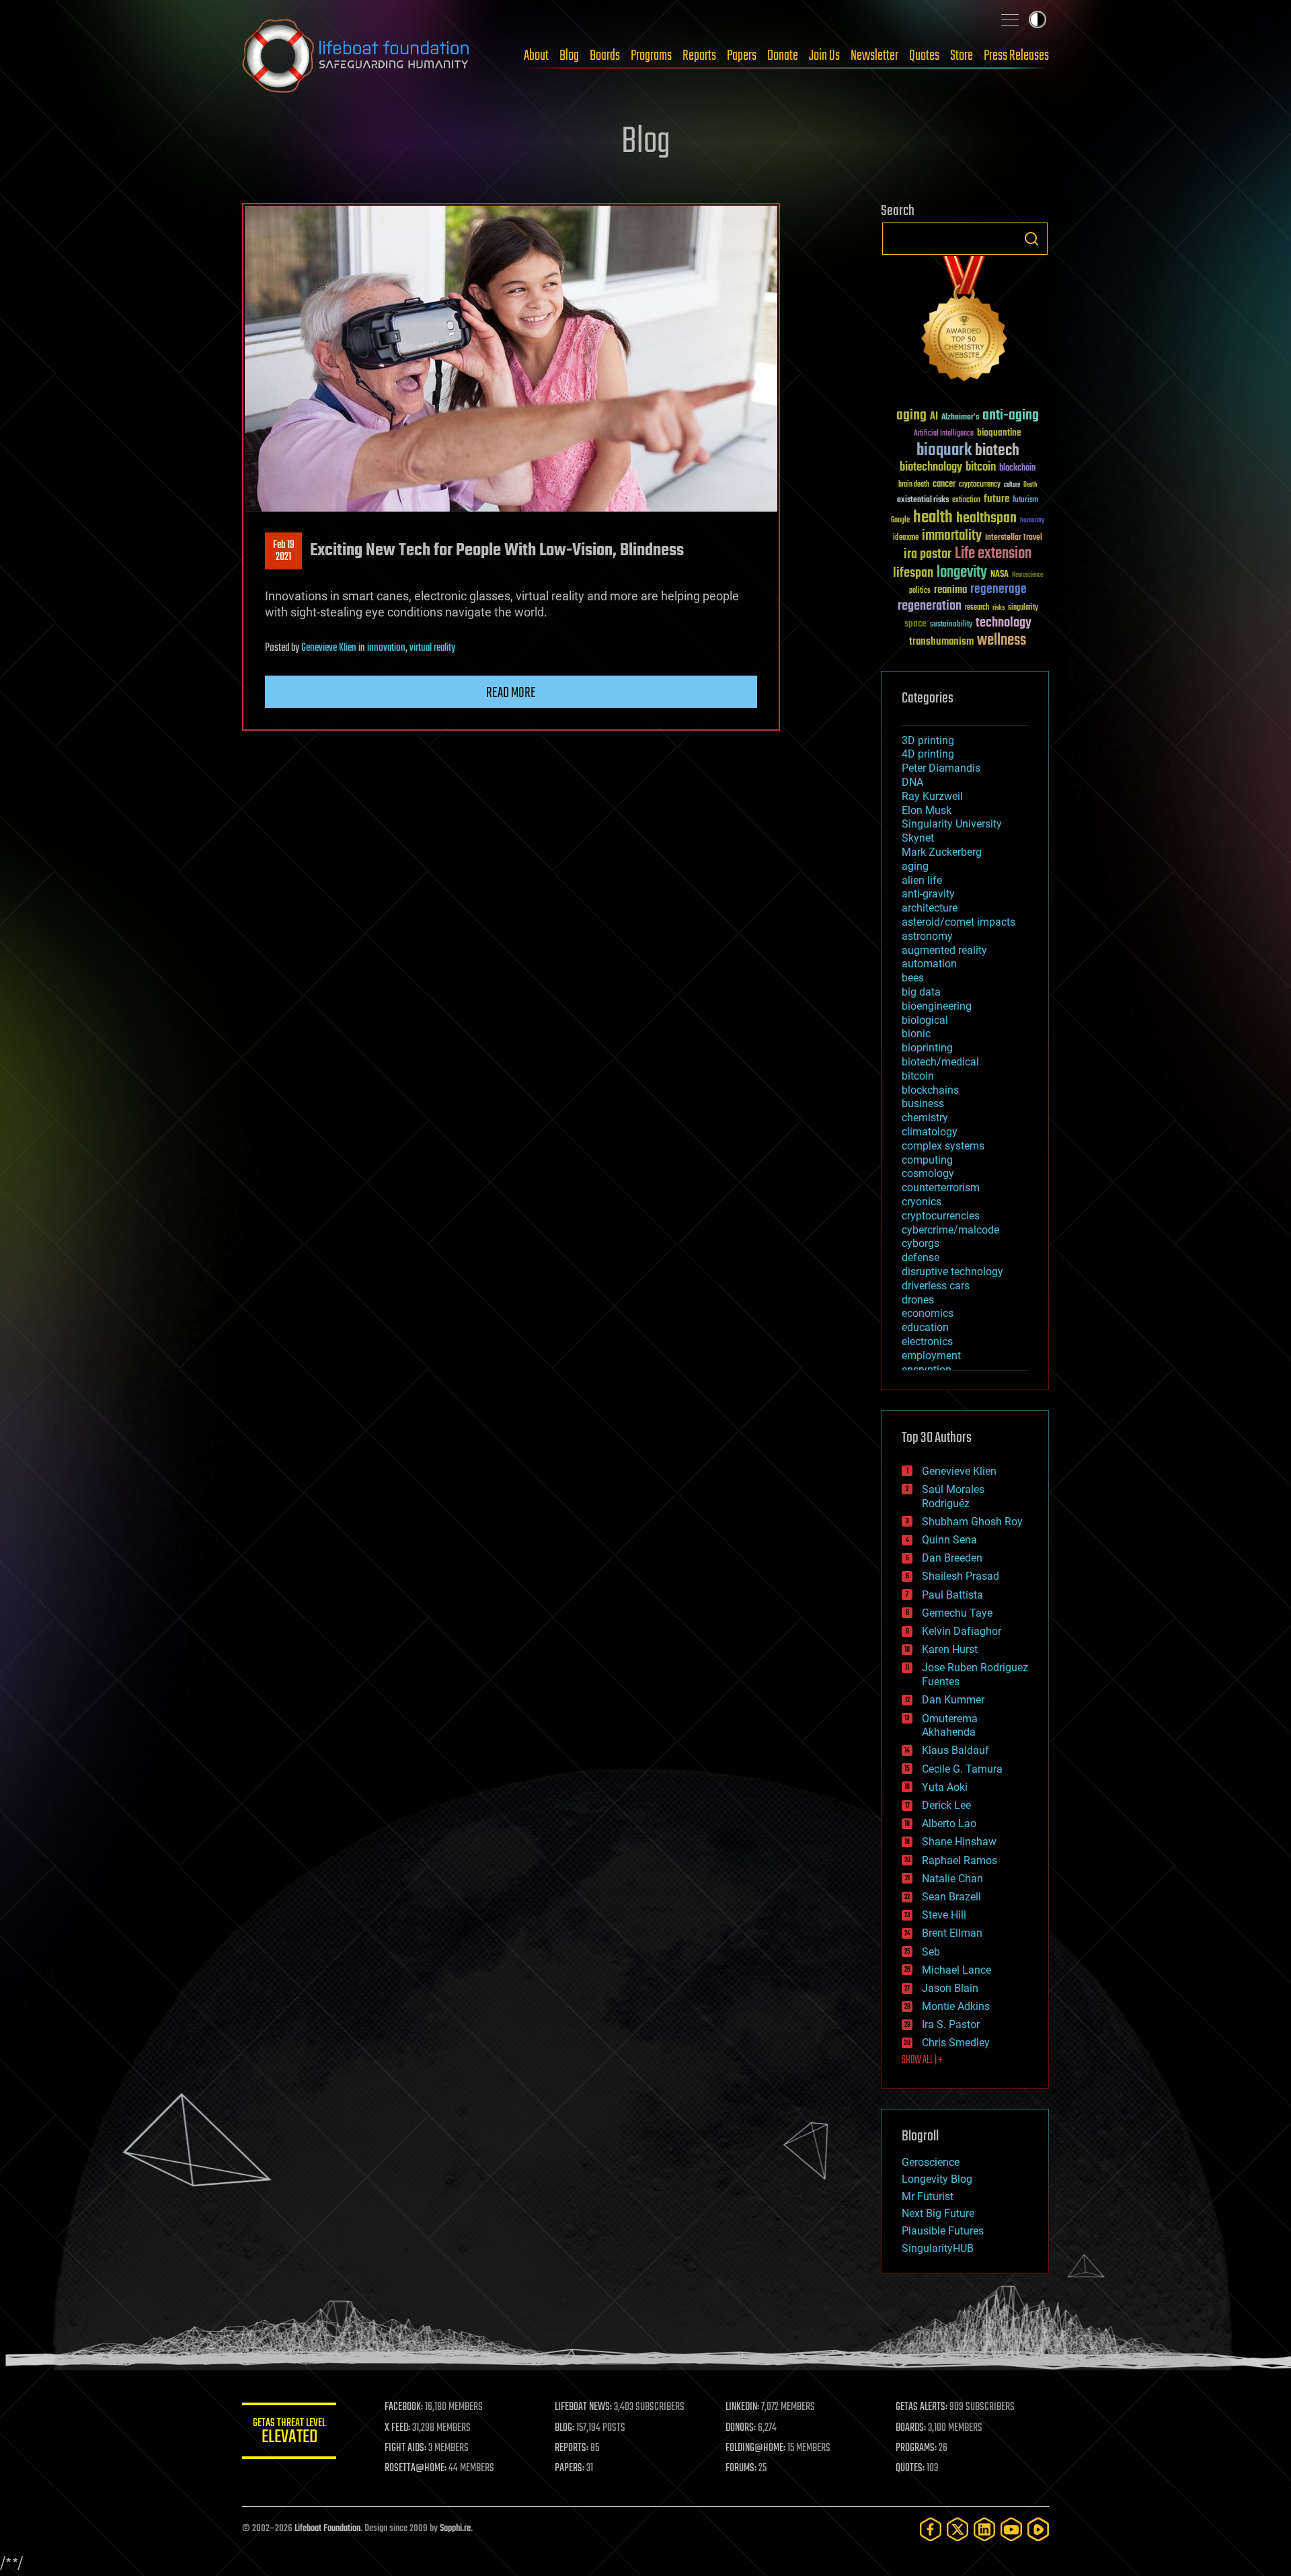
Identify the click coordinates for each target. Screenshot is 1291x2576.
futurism (1025, 501)
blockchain (1017, 469)
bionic (916, 1034)
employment (931, 1356)
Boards (605, 56)
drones (918, 1300)
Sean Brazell (951, 1897)
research (977, 608)
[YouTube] (1011, 2529)
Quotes (924, 56)
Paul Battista (952, 1595)
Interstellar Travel (1014, 538)
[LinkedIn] (984, 2529)
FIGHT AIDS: (405, 2448)
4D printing (928, 754)
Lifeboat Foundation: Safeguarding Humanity (356, 56)
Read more (511, 693)
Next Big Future (938, 2213)
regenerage (999, 590)
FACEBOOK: (404, 2407)
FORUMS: (741, 2468)
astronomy (927, 936)
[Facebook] (931, 2529)
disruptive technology (952, 1272)
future (996, 499)
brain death (914, 485)
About (536, 56)
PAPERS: (570, 2468)
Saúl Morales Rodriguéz (953, 1496)
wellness (1002, 641)
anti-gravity (928, 894)
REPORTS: (572, 2448)
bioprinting (927, 1048)
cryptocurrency (980, 485)
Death (1030, 485)
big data (921, 992)
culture (1012, 485)
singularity (1023, 608)
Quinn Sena (949, 1540)
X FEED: (397, 2428)
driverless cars (936, 1286)
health (933, 518)
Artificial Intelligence (944, 434)
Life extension (993, 554)
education (925, 1327)
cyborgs (921, 1243)
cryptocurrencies (941, 1216)
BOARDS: (911, 2428)
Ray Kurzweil (932, 796)
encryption (927, 1370)
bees (913, 978)
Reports (699, 56)
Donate (783, 56)
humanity (1032, 521)
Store (962, 56)
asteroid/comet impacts (959, 922)
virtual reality (432, 648)
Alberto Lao (949, 1823)
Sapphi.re (455, 2529)
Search (1031, 239)
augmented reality (944, 950)
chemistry (925, 1118)
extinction (966, 500)
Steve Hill (944, 1915)
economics (928, 1313)
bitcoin (981, 468)
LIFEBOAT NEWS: (583, 2407)
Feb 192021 (284, 551)
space (915, 623)
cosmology (928, 1173)
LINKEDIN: (742, 2407)
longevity (962, 573)
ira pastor (928, 554)
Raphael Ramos (960, 1860)
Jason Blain (950, 1988)
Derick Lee (946, 1805)
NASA (1000, 575)
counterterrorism (941, 1188)
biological (925, 1020)
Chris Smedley (956, 2043)
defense (921, 1257)
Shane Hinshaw (959, 1842)
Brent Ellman (952, 1933)
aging (911, 416)
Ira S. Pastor (951, 2024)
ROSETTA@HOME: (416, 2468)
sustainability (951, 625)
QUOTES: (910, 2468)
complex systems (943, 1146)
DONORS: (741, 2428)
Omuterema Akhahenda (950, 1726)
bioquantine (999, 433)
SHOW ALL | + (922, 2060)
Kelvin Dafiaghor (962, 1631)
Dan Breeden (952, 1558)
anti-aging (1011, 416)
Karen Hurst (950, 1649)
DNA (912, 782)
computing (927, 1160)
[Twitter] (957, 2529)
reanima (950, 590)
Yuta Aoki (945, 1787)
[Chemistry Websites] (965, 322)
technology (1004, 623)
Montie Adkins (956, 2006)
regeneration (930, 606)
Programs (651, 56)
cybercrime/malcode (950, 1230)
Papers (742, 56)
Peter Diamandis (941, 768)
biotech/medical (940, 1062)
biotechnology (931, 468)
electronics (927, 1341)
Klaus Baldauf (955, 1750)
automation (929, 964)
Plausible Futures (943, 2231)
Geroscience (931, 2162)
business (923, 1103)
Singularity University (952, 824)
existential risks (923, 500)
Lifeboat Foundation (327, 2529)
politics (920, 591)
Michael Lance (956, 1970)
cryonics (922, 1202)
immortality (952, 536)
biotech (997, 451)
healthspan (986, 519)
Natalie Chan (952, 1879)
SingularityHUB (938, 2248)
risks (999, 608)
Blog (569, 56)
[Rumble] (1038, 2529)
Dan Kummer (953, 1700)
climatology (930, 1132)
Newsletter (874, 56)
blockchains (930, 1090)
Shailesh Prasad (961, 1576)
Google (900, 521)
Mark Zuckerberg (942, 852)
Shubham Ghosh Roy (972, 1522)
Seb (931, 1952)
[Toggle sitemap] (1010, 19)
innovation (386, 648)
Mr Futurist (928, 2197)
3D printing (928, 740)
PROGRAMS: (916, 2448)
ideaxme (906, 538)
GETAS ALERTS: (922, 2407)
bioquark (944, 451)
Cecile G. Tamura (962, 1769)
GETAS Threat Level (289, 2433)
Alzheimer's (960, 418)
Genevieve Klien (329, 648)
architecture (930, 908)
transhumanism (941, 642)
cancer (944, 485)
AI (934, 417)
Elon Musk (927, 810)
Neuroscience (1027, 576)
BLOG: (564, 2428)
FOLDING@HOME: (755, 2448)
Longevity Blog (937, 2179)
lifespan (913, 573)
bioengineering (937, 1006)
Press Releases (1016, 56)
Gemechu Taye (957, 1613)
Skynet (918, 838)
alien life (922, 880)
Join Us (824, 56)
